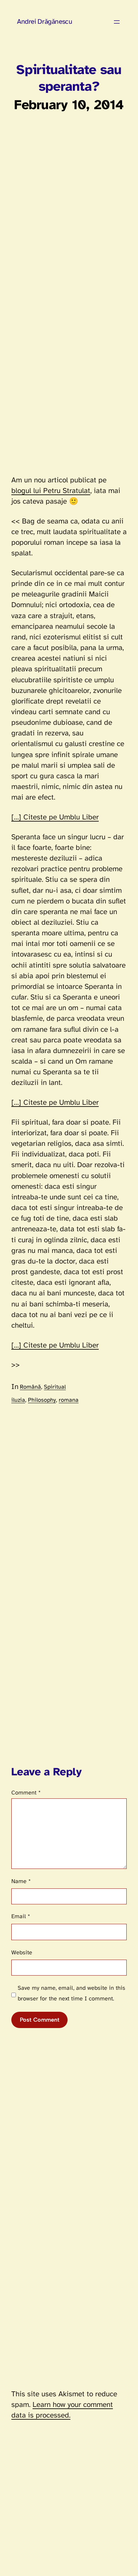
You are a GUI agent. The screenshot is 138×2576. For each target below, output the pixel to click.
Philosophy (42, 1400)
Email (21, 1917)
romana (69, 1400)
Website (22, 1953)
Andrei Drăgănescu (44, 22)
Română (30, 1387)
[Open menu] (117, 22)
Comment (26, 1793)
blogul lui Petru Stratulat (51, 491)
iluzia (18, 1400)
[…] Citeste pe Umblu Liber (55, 817)
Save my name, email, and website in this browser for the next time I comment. (71, 1993)
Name (21, 1881)
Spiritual (55, 1387)
